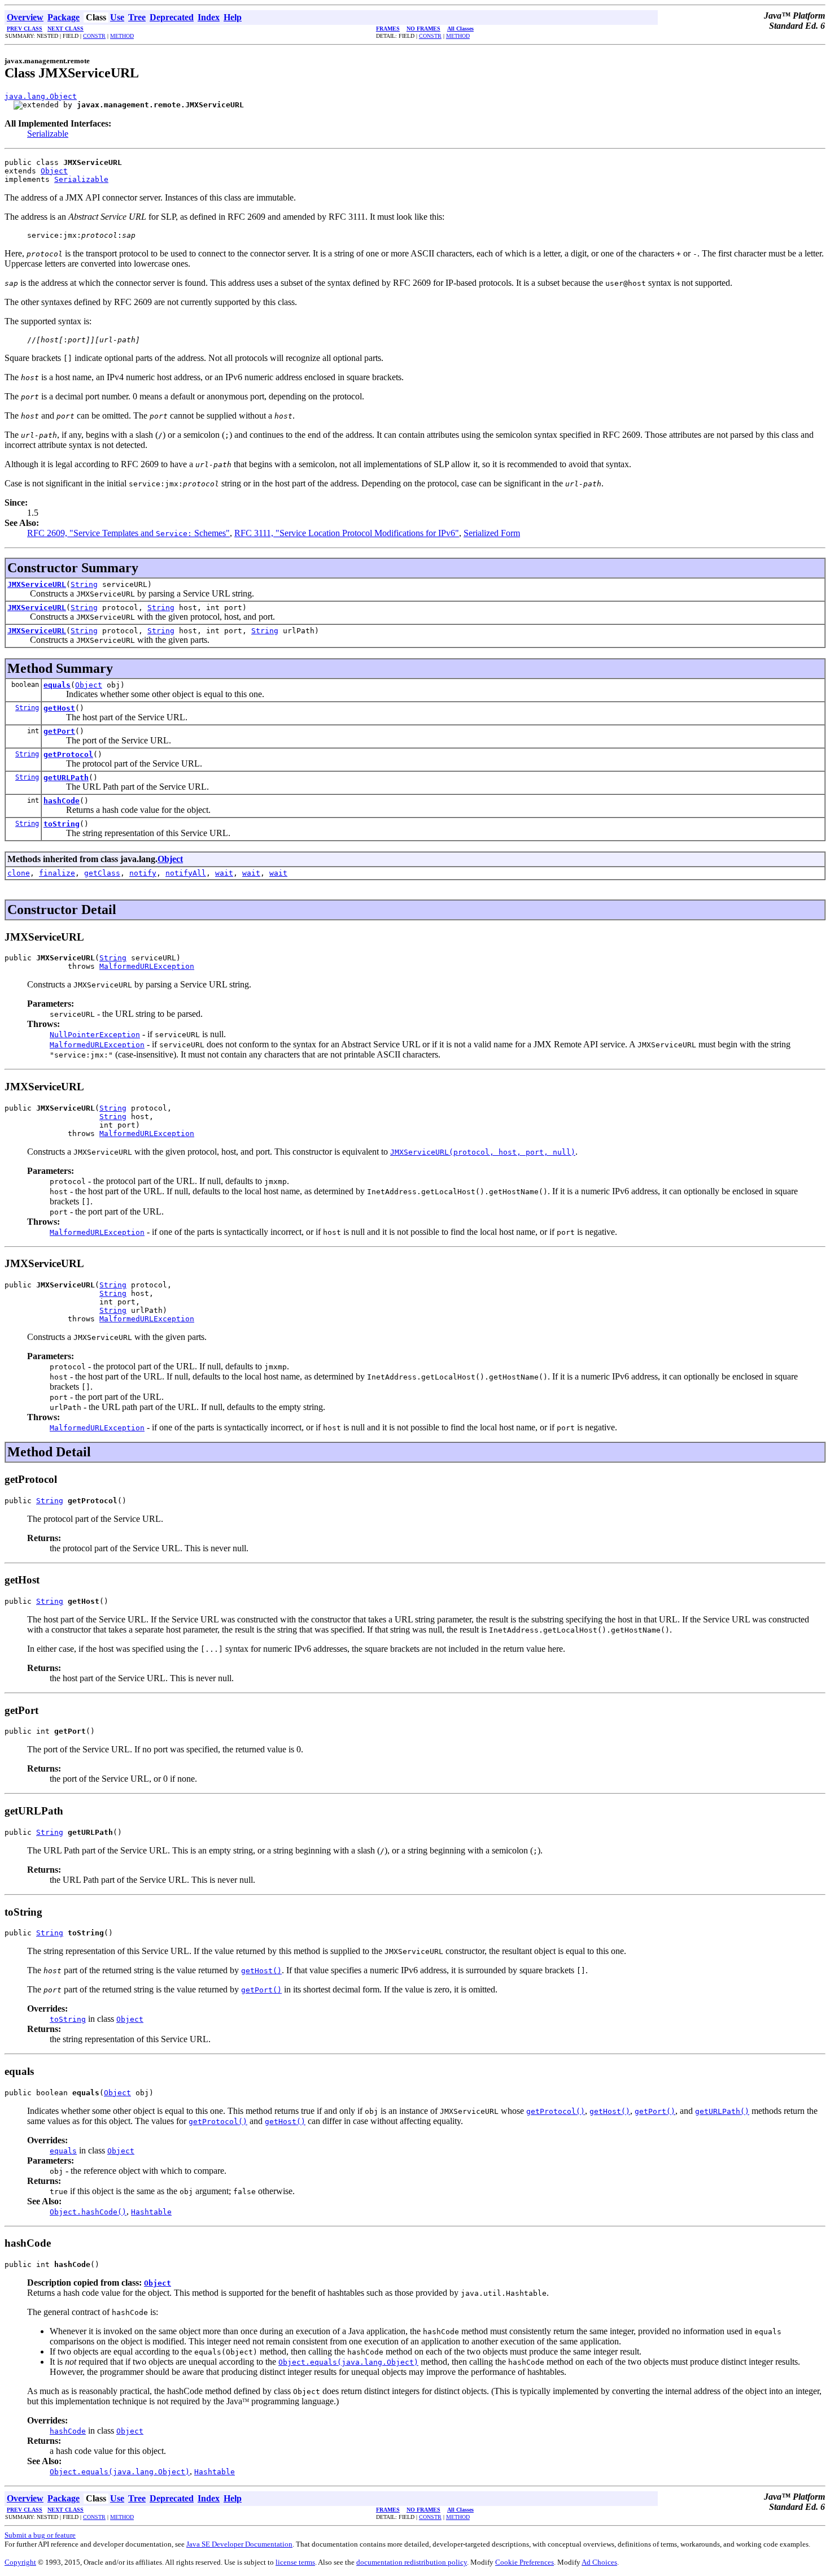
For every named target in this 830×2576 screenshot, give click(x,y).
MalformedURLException (147, 966)
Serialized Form (492, 533)
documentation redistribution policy (412, 2562)
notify (143, 873)
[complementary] (525, 2562)
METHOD (122, 36)
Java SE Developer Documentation (239, 2544)
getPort (59, 731)
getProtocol (68, 754)
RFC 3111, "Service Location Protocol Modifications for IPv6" (347, 533)
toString (62, 824)
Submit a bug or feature (40, 2535)
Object (54, 171)
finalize (57, 873)
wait (224, 873)
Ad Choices (599, 2562)
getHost (59, 708)
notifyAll (186, 873)
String (84, 584)
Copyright (20, 2562)
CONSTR (94, 36)
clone (19, 873)
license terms (295, 2562)
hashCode (62, 801)
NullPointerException (95, 1035)
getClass (102, 873)
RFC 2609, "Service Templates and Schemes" (128, 533)
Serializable (48, 134)
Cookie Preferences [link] (525, 2562)
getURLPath (66, 778)
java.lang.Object (41, 96)
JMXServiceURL (37, 584)
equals (57, 685)
